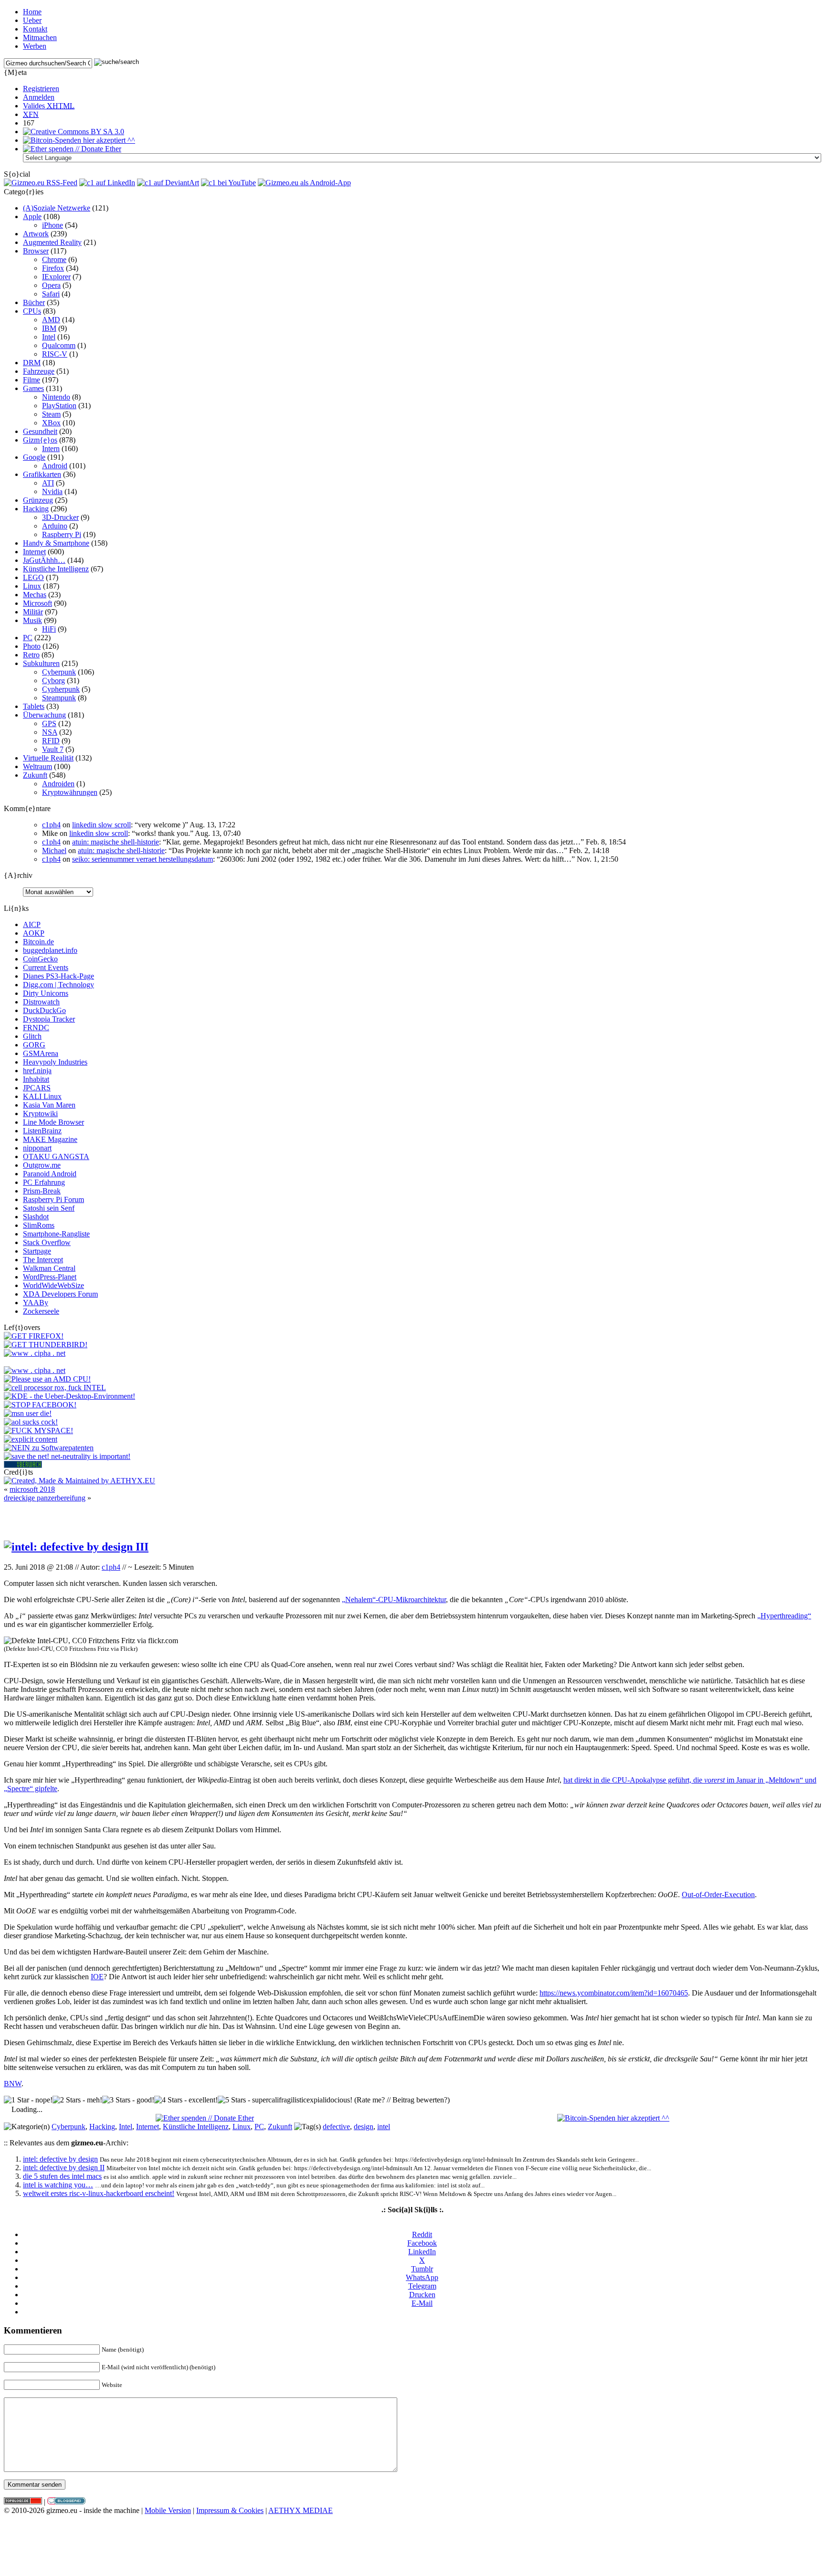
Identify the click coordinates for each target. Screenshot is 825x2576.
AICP (32, 924)
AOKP (34, 933)
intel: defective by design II (64, 2168)
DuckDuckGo (44, 1010)
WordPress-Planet (50, 1277)
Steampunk (59, 698)
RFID (51, 741)
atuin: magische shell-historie (116, 842)
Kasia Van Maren (49, 1105)
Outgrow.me (42, 1165)
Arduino (55, 526)
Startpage (37, 1251)
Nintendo (56, 397)
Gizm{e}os (40, 440)
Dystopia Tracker (49, 1019)
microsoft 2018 (32, 1489)
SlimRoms (39, 1225)
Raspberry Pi (62, 534)
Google (34, 457)
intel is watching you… (58, 2185)
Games (33, 388)
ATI (48, 483)
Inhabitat (36, 1079)
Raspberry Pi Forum (53, 1199)
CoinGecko (40, 959)
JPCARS (37, 1088)
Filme (32, 380)
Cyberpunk (59, 672)
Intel (49, 337)
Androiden (58, 784)
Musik (32, 620)
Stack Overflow (47, 1242)
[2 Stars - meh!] (77, 2100)
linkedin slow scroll (101, 825)
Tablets (34, 706)
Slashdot (36, 1217)
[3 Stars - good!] (128, 2100)
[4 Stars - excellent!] (186, 2100)
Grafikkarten (42, 474)
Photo (32, 646)
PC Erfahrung (44, 1182)
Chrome (54, 259)
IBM (49, 328)
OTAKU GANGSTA (56, 1156)
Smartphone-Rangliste (56, 1234)
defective (336, 2127)
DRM (32, 363)
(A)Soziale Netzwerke (57, 208)
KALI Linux (42, 1096)
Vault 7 (53, 749)
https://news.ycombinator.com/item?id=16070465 (614, 1993)
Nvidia (52, 491)
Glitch (32, 1036)
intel (384, 2127)
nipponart (37, 1148)
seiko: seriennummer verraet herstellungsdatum (143, 859)
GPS (49, 723)
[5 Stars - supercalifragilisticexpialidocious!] (285, 2100)
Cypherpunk (61, 689)
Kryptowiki (40, 1114)
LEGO (33, 577)
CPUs (32, 311)
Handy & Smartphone (56, 543)
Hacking (36, 509)
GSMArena (41, 1053)
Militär (33, 612)
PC (28, 638)
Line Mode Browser (53, 1122)
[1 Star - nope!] (28, 2100)
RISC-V (55, 354)
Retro (31, 655)
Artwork (36, 234)
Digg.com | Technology (58, 985)
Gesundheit (40, 431)
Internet (34, 552)
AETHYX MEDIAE (301, 2510)
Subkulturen (41, 663)
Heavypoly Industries (55, 1062)
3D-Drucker (60, 517)
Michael (54, 850)
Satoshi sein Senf (49, 1208)
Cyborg (53, 681)
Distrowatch (41, 1002)
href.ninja (37, 1071)
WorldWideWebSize (53, 1285)
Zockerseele (41, 1311)
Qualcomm (59, 345)
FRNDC (36, 1028)
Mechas (35, 595)
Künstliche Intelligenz (56, 569)
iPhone (53, 225)
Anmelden (39, 97)
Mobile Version (168, 2510)
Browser (36, 251)
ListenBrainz (42, 1131)
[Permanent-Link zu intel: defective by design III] (76, 1547)
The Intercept (43, 1260)
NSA (50, 732)
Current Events (46, 967)
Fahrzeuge (39, 371)
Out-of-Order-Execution (718, 1895)
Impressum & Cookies (230, 2510)
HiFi (49, 629)
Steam (51, 414)
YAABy (36, 1303)
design (364, 2127)
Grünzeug (38, 500)
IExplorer (56, 277)
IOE (97, 1977)
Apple (32, 216)
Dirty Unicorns (46, 993)
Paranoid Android (50, 1174)
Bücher (34, 302)
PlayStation (59, 406)
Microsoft (37, 603)
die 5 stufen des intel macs (62, 2176)
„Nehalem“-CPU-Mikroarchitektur (394, 1599)
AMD (51, 320)
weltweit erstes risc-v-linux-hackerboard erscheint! (99, 2193)
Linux (32, 586)
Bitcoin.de (38, 942)
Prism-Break (42, 1191)
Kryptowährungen (70, 792)
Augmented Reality (52, 242)
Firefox (53, 268)
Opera (51, 285)
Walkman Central (49, 1268)
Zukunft (35, 775)
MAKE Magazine (50, 1139)
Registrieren (41, 89)
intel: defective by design (60, 2159)
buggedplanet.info (50, 950)
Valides (49, 106)
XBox (51, 423)
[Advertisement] (412, 1517)
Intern (51, 449)
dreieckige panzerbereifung (45, 1498)
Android (55, 466)
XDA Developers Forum (60, 1294)
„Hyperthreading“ (784, 1616)
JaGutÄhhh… (44, 560)
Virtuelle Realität (48, 758)
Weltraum (37, 766)
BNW (13, 2084)
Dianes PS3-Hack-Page (58, 976)
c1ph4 (51, 825)
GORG (34, 1045)
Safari (51, 294)
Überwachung (44, 715)
